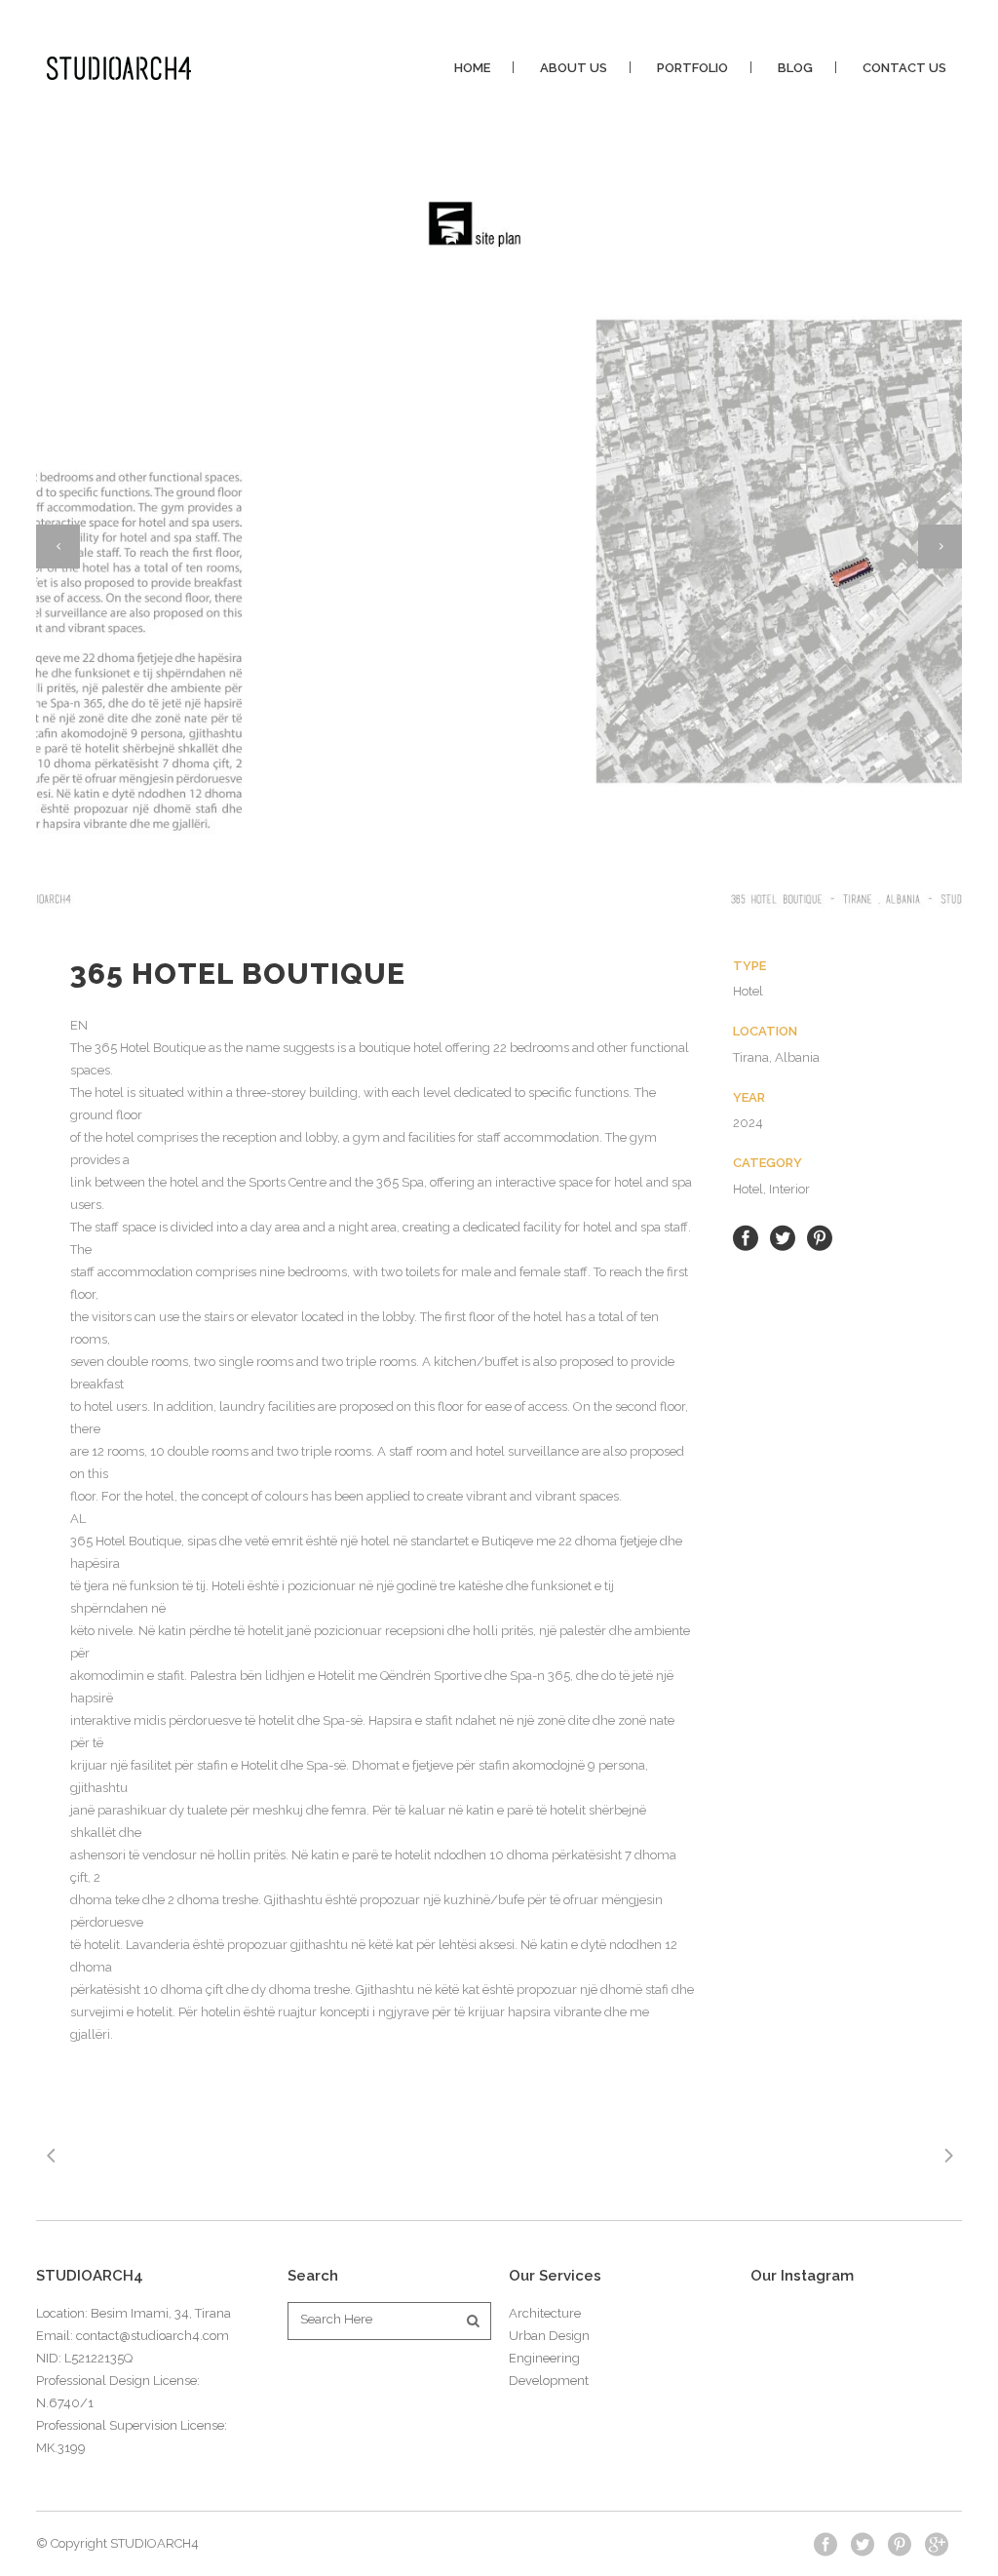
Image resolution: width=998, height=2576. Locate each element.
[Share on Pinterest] (820, 1237)
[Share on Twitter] (783, 1237)
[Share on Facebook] (746, 1237)
